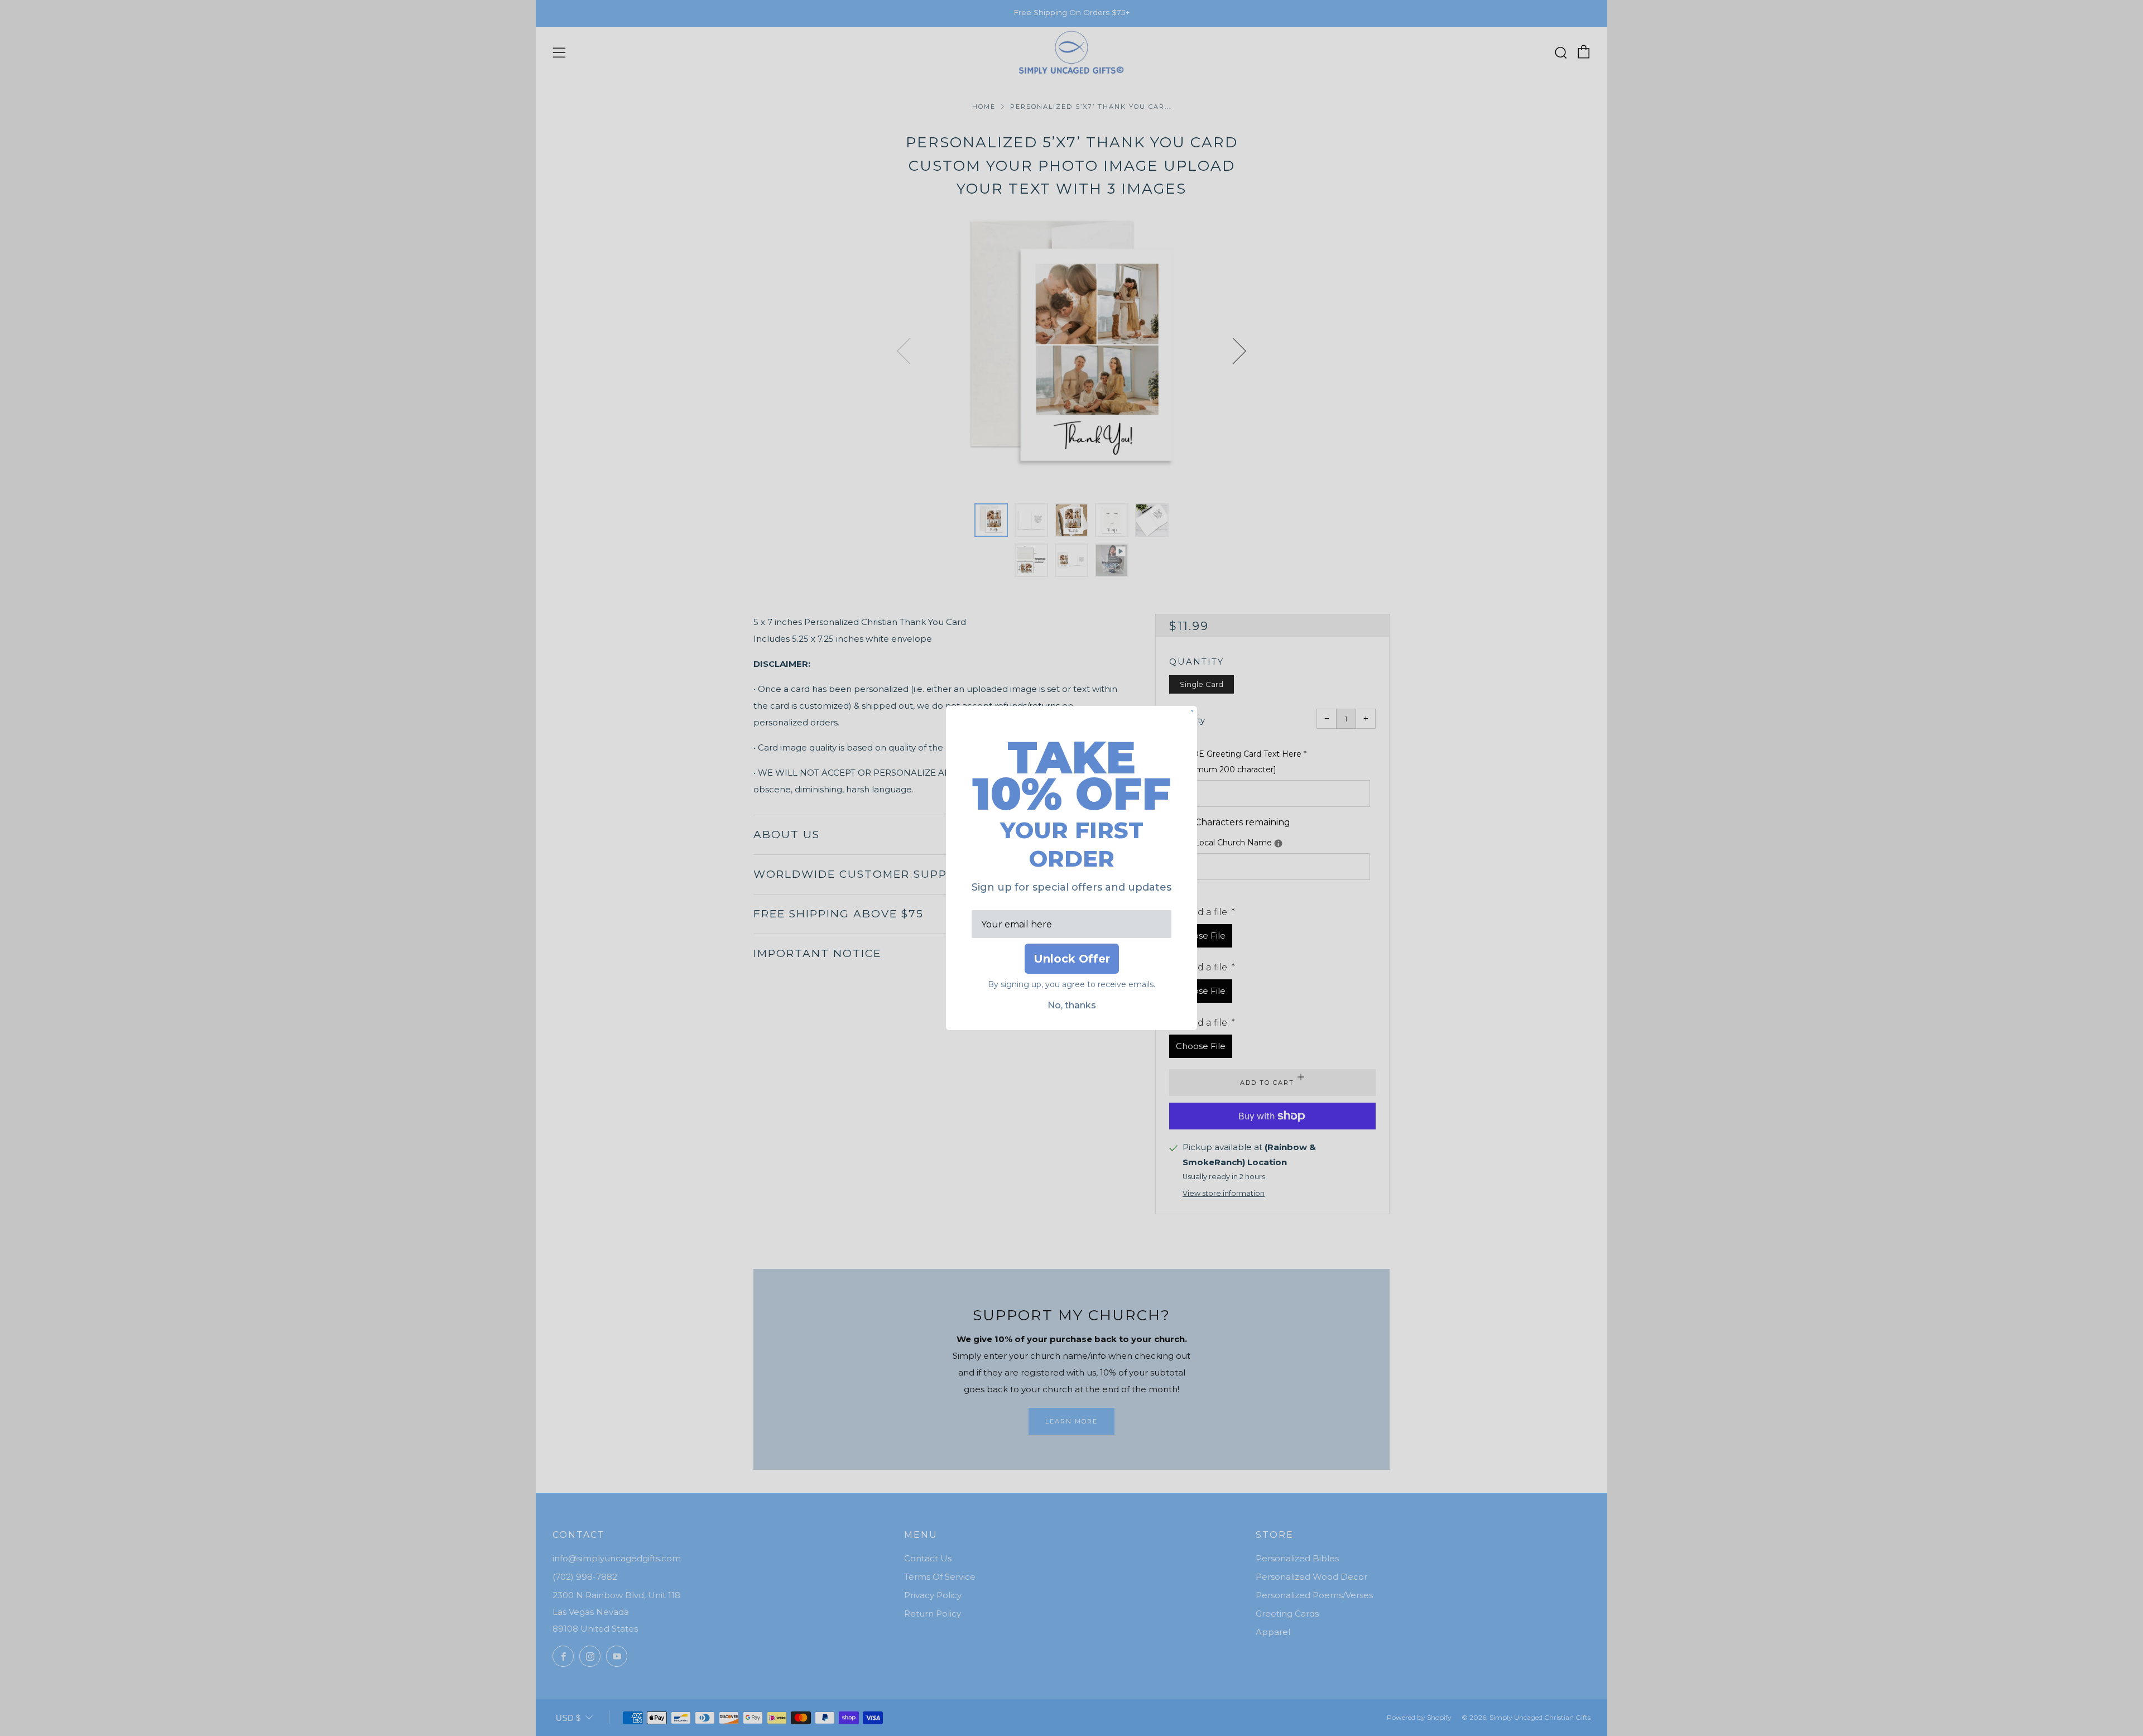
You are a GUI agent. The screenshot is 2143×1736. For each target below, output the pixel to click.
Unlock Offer (1072, 959)
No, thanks (1072, 1005)
